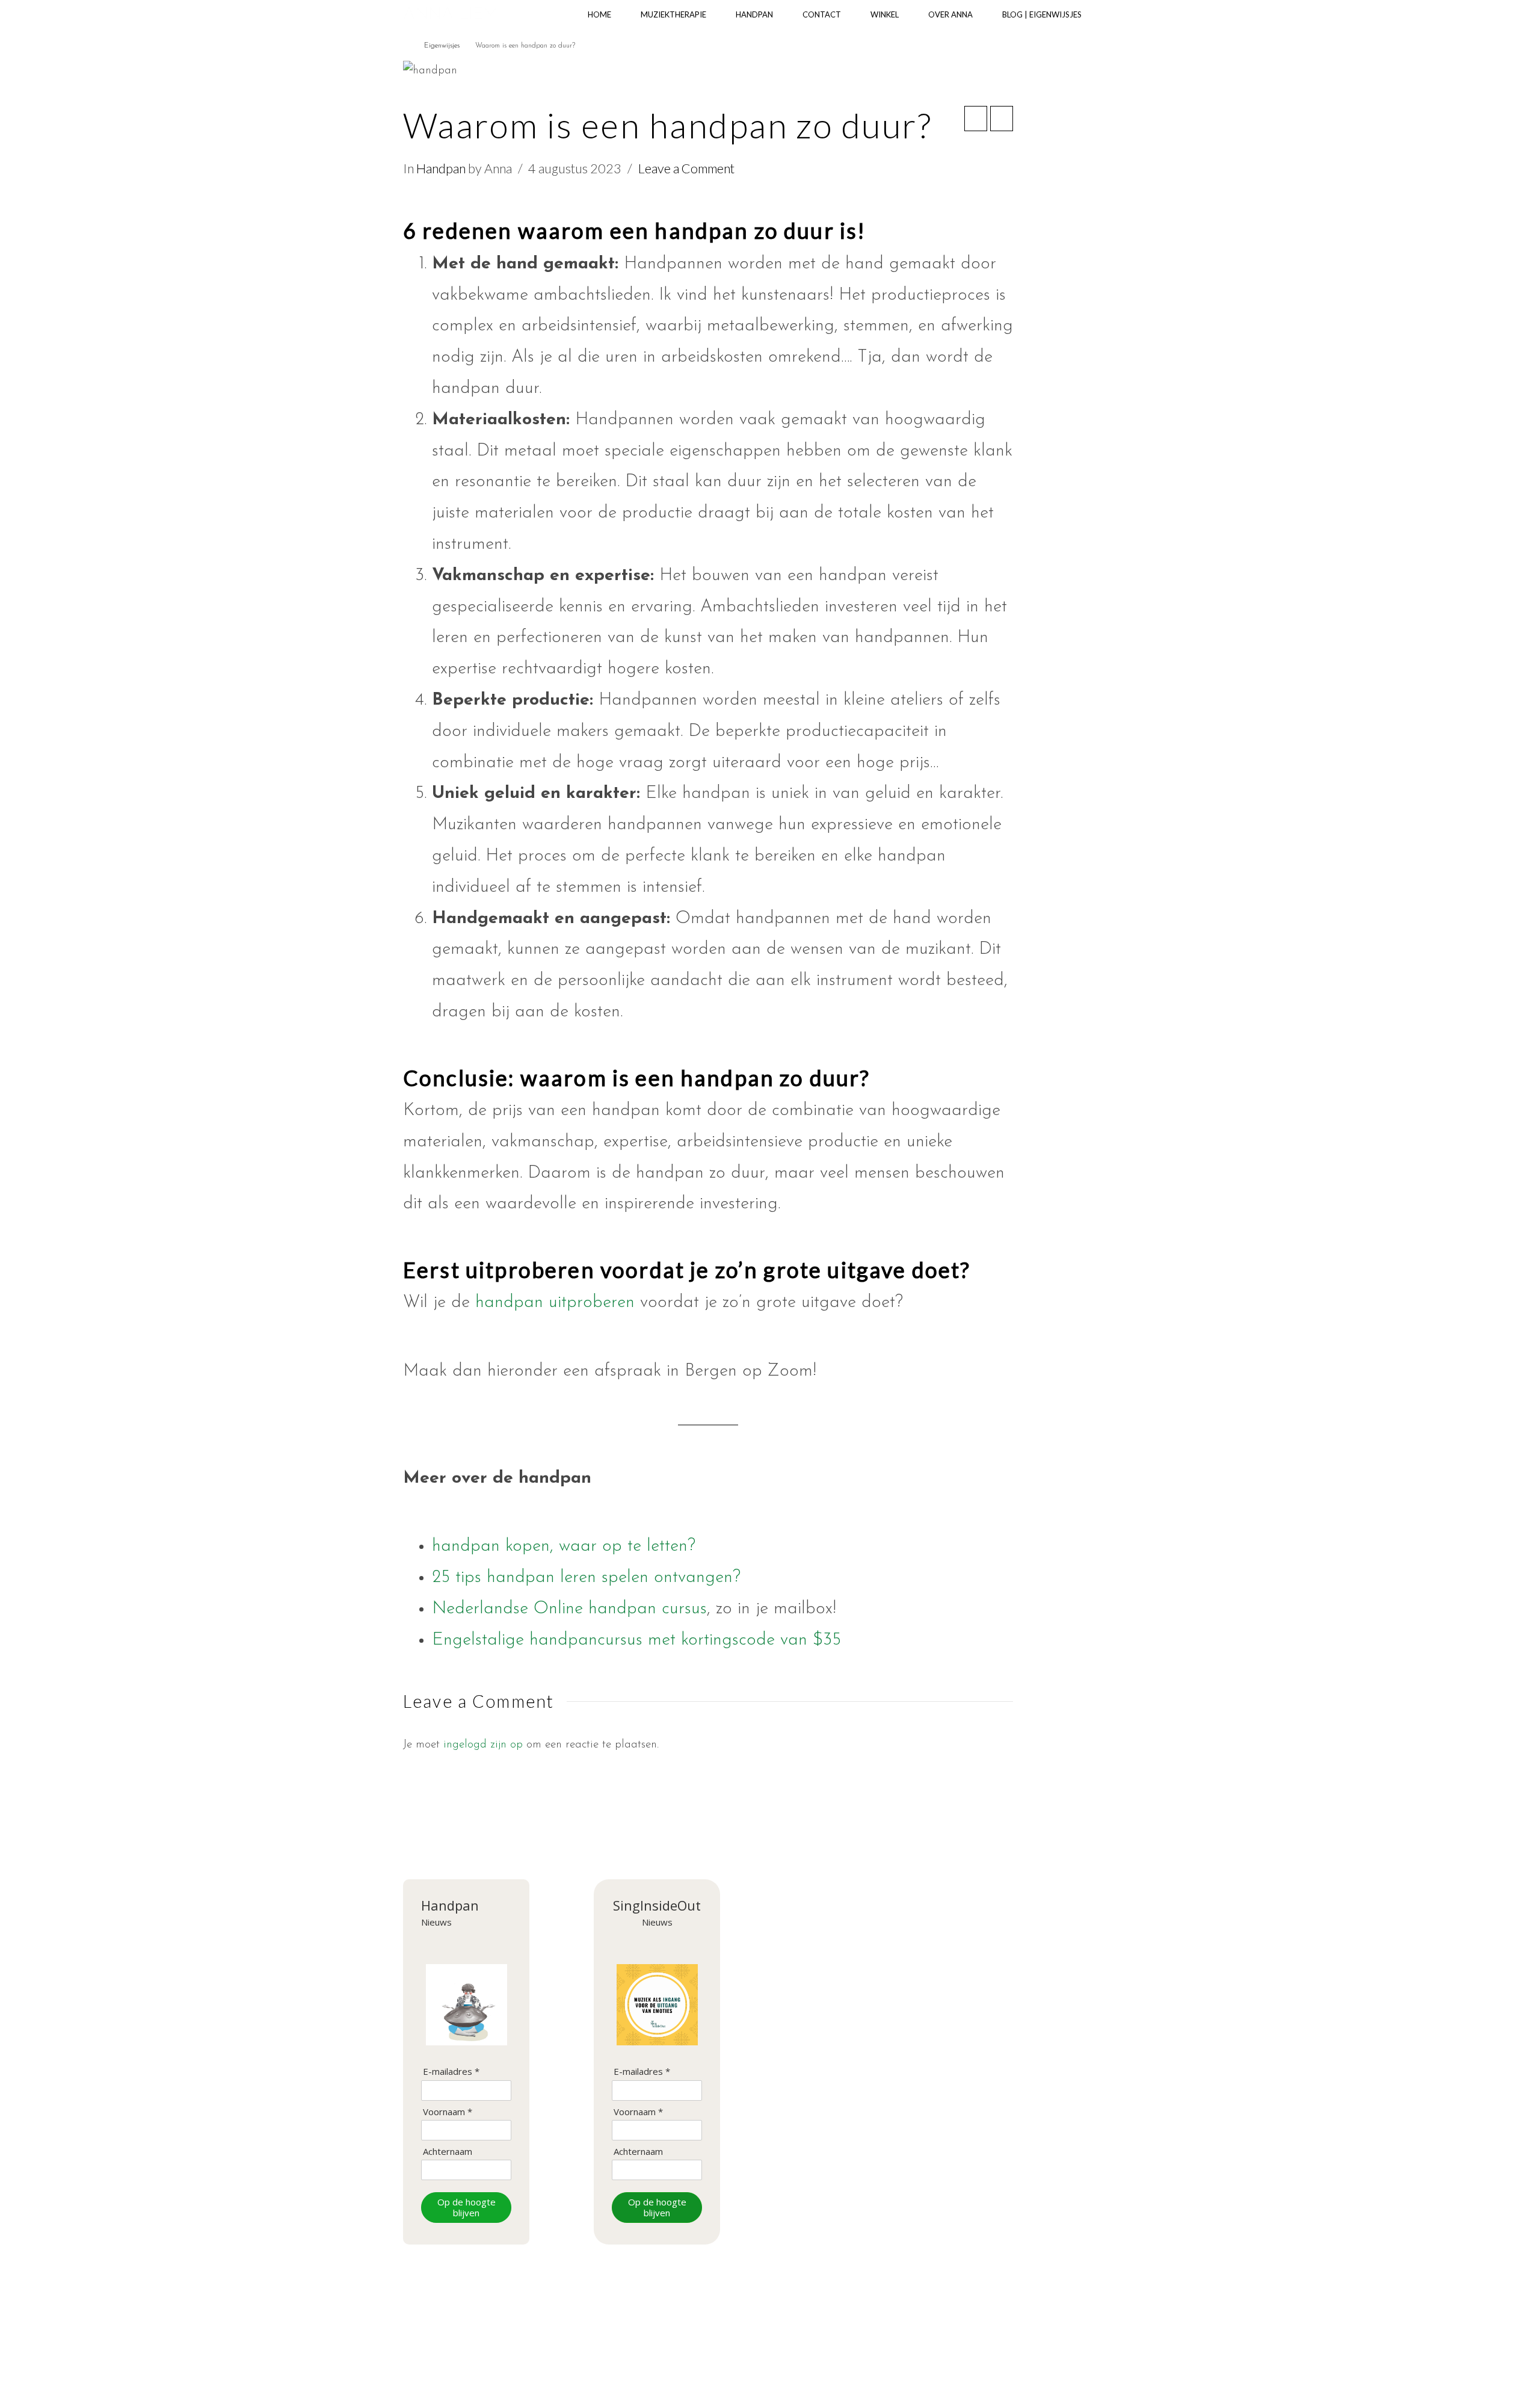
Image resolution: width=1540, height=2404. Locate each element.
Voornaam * (448, 2112)
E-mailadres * (451, 2072)
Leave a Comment (686, 168)
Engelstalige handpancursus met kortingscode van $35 (636, 1640)
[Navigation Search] (1117, 15)
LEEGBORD (829, 2359)
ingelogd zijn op (483, 1745)
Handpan (441, 168)
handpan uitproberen (558, 1302)
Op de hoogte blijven (467, 2208)
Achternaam (448, 2152)
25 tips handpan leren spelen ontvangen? (586, 1577)
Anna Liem (451, 14)
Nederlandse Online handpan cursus (569, 1609)
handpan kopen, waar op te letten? (564, 1546)
